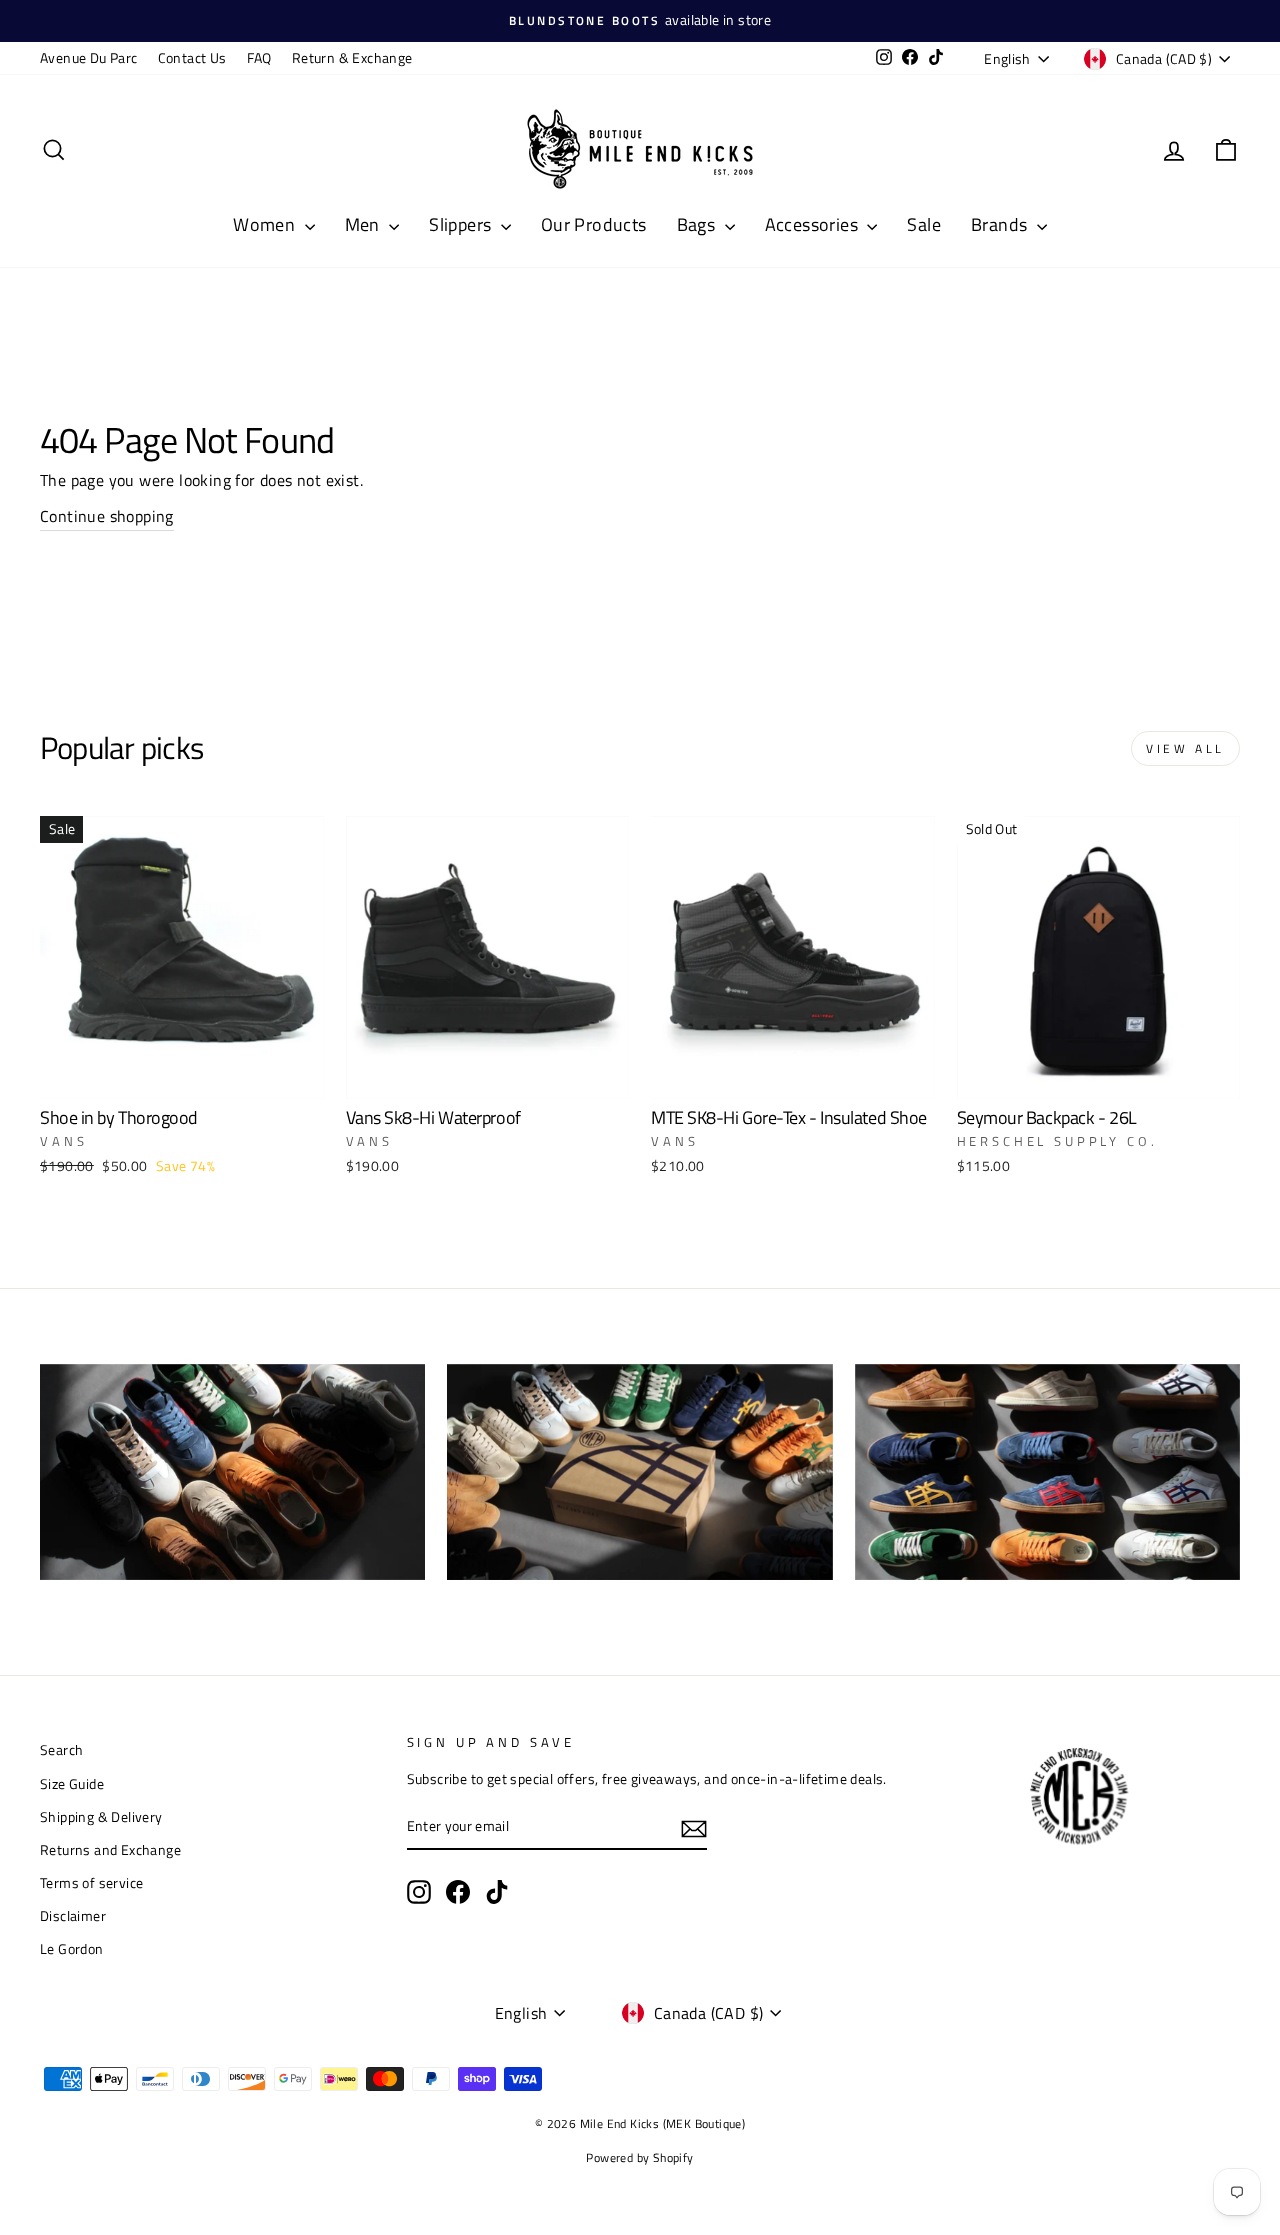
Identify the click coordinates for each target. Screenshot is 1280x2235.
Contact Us (192, 58)
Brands (1001, 224)
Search (61, 1750)
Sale (924, 224)
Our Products (594, 224)
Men (365, 224)
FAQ (259, 58)
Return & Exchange (352, 58)
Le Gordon (72, 1949)
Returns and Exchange (110, 1850)
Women (266, 224)
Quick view (182, 1074)
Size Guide (72, 1784)
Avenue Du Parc (89, 58)
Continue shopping (107, 516)
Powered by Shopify (639, 2157)
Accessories (814, 224)
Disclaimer (73, 1916)
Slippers (462, 224)
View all (1185, 748)
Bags (698, 224)
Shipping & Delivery (101, 1817)
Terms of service (91, 1883)
